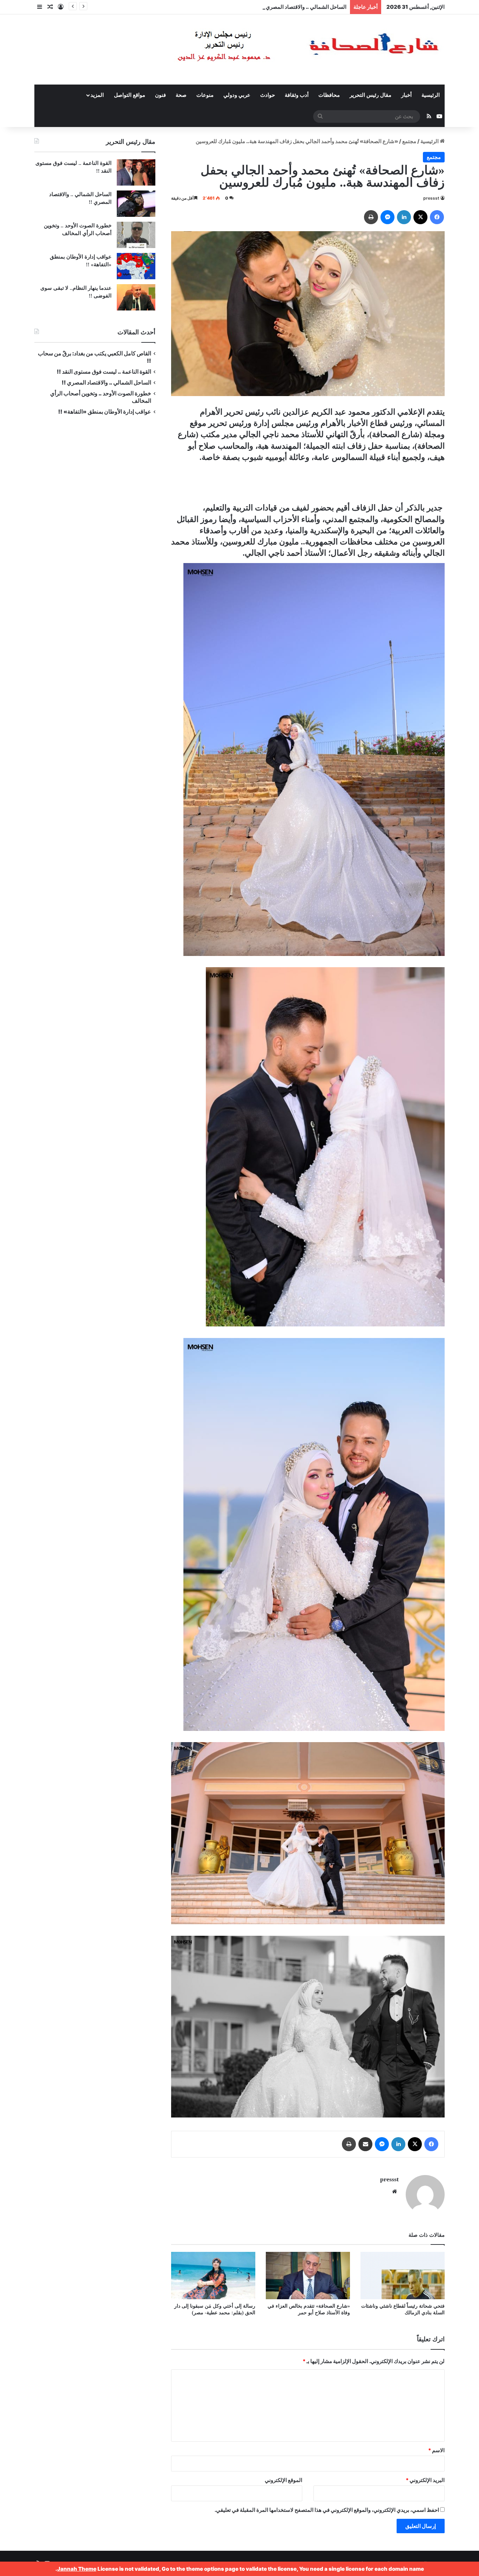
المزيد (97, 95)
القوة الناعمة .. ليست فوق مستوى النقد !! (104, 372)
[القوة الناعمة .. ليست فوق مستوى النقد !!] (136, 172)
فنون (160, 95)
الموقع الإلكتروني (284, 2480)
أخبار (406, 95)
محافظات (329, 95)
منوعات (205, 95)
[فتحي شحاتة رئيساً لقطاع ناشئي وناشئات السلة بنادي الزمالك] (403, 2276)
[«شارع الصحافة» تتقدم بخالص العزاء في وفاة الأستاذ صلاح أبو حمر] (308, 2276)
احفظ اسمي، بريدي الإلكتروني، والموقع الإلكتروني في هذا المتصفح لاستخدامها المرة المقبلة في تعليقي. (327, 2510)
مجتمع (409, 141)
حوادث (268, 95)
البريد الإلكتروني (425, 2480)
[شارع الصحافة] (287, 49)
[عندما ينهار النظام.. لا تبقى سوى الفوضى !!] (136, 297)
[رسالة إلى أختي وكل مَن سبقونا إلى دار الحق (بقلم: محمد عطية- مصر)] (213, 2276)
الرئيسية (431, 95)
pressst (431, 198)
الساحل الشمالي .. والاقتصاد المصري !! (106, 383)
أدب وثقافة (297, 95)
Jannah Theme (77, 2569)
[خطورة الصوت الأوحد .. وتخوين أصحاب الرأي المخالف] (136, 235)
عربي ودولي (237, 95)
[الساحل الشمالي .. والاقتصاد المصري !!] (136, 204)
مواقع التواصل (130, 95)
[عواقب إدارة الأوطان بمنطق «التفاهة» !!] (136, 266)
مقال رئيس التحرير (370, 95)
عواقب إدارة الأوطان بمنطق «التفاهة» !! (104, 412)
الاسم (436, 2450)
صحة (181, 95)
